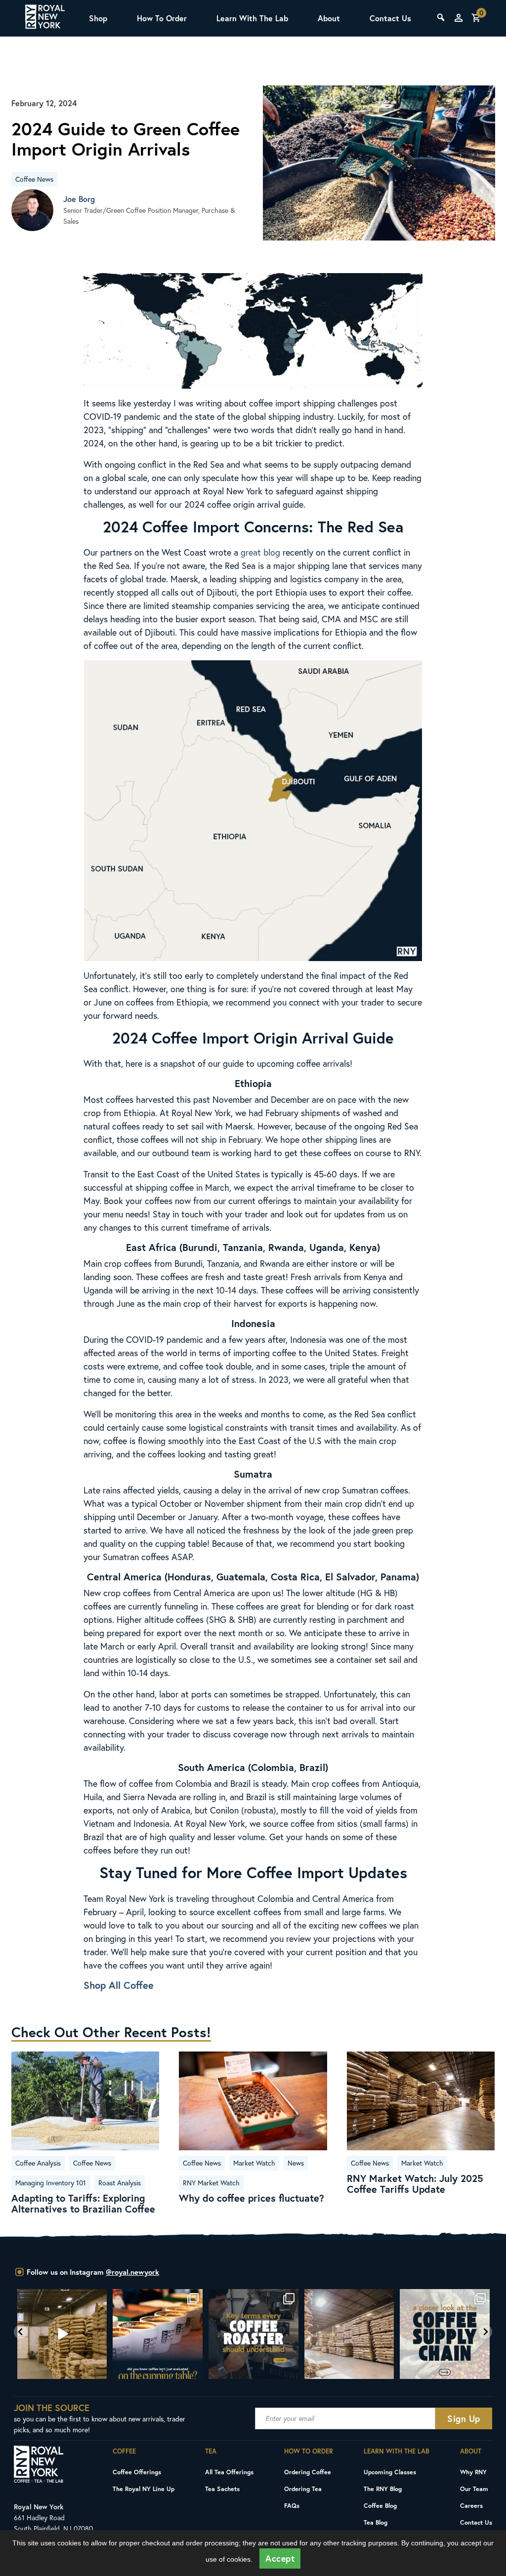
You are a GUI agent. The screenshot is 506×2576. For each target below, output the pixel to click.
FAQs (292, 2505)
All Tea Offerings (229, 2472)
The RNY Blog (383, 2489)
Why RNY (473, 2472)
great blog (260, 552)
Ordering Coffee (308, 2472)
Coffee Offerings (137, 2472)
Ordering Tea (303, 2489)
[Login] (459, 18)
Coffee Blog (380, 2505)
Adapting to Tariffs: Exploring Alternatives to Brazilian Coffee (83, 2204)
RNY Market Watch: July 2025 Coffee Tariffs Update (415, 2184)
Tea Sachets (222, 2489)
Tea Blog (376, 2522)
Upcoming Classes (390, 2472)
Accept (280, 2558)
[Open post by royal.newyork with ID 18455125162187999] (62, 2334)
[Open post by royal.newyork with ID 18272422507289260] (158, 2334)
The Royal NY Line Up (144, 2489)
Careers (471, 2505)
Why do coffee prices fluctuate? (252, 2198)
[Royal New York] (45, 18)
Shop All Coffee (119, 1985)
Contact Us (390, 18)
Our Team (474, 2489)
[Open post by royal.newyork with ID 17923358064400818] (253, 2334)
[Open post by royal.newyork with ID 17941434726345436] (445, 2334)
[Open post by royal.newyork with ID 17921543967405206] (349, 2334)
